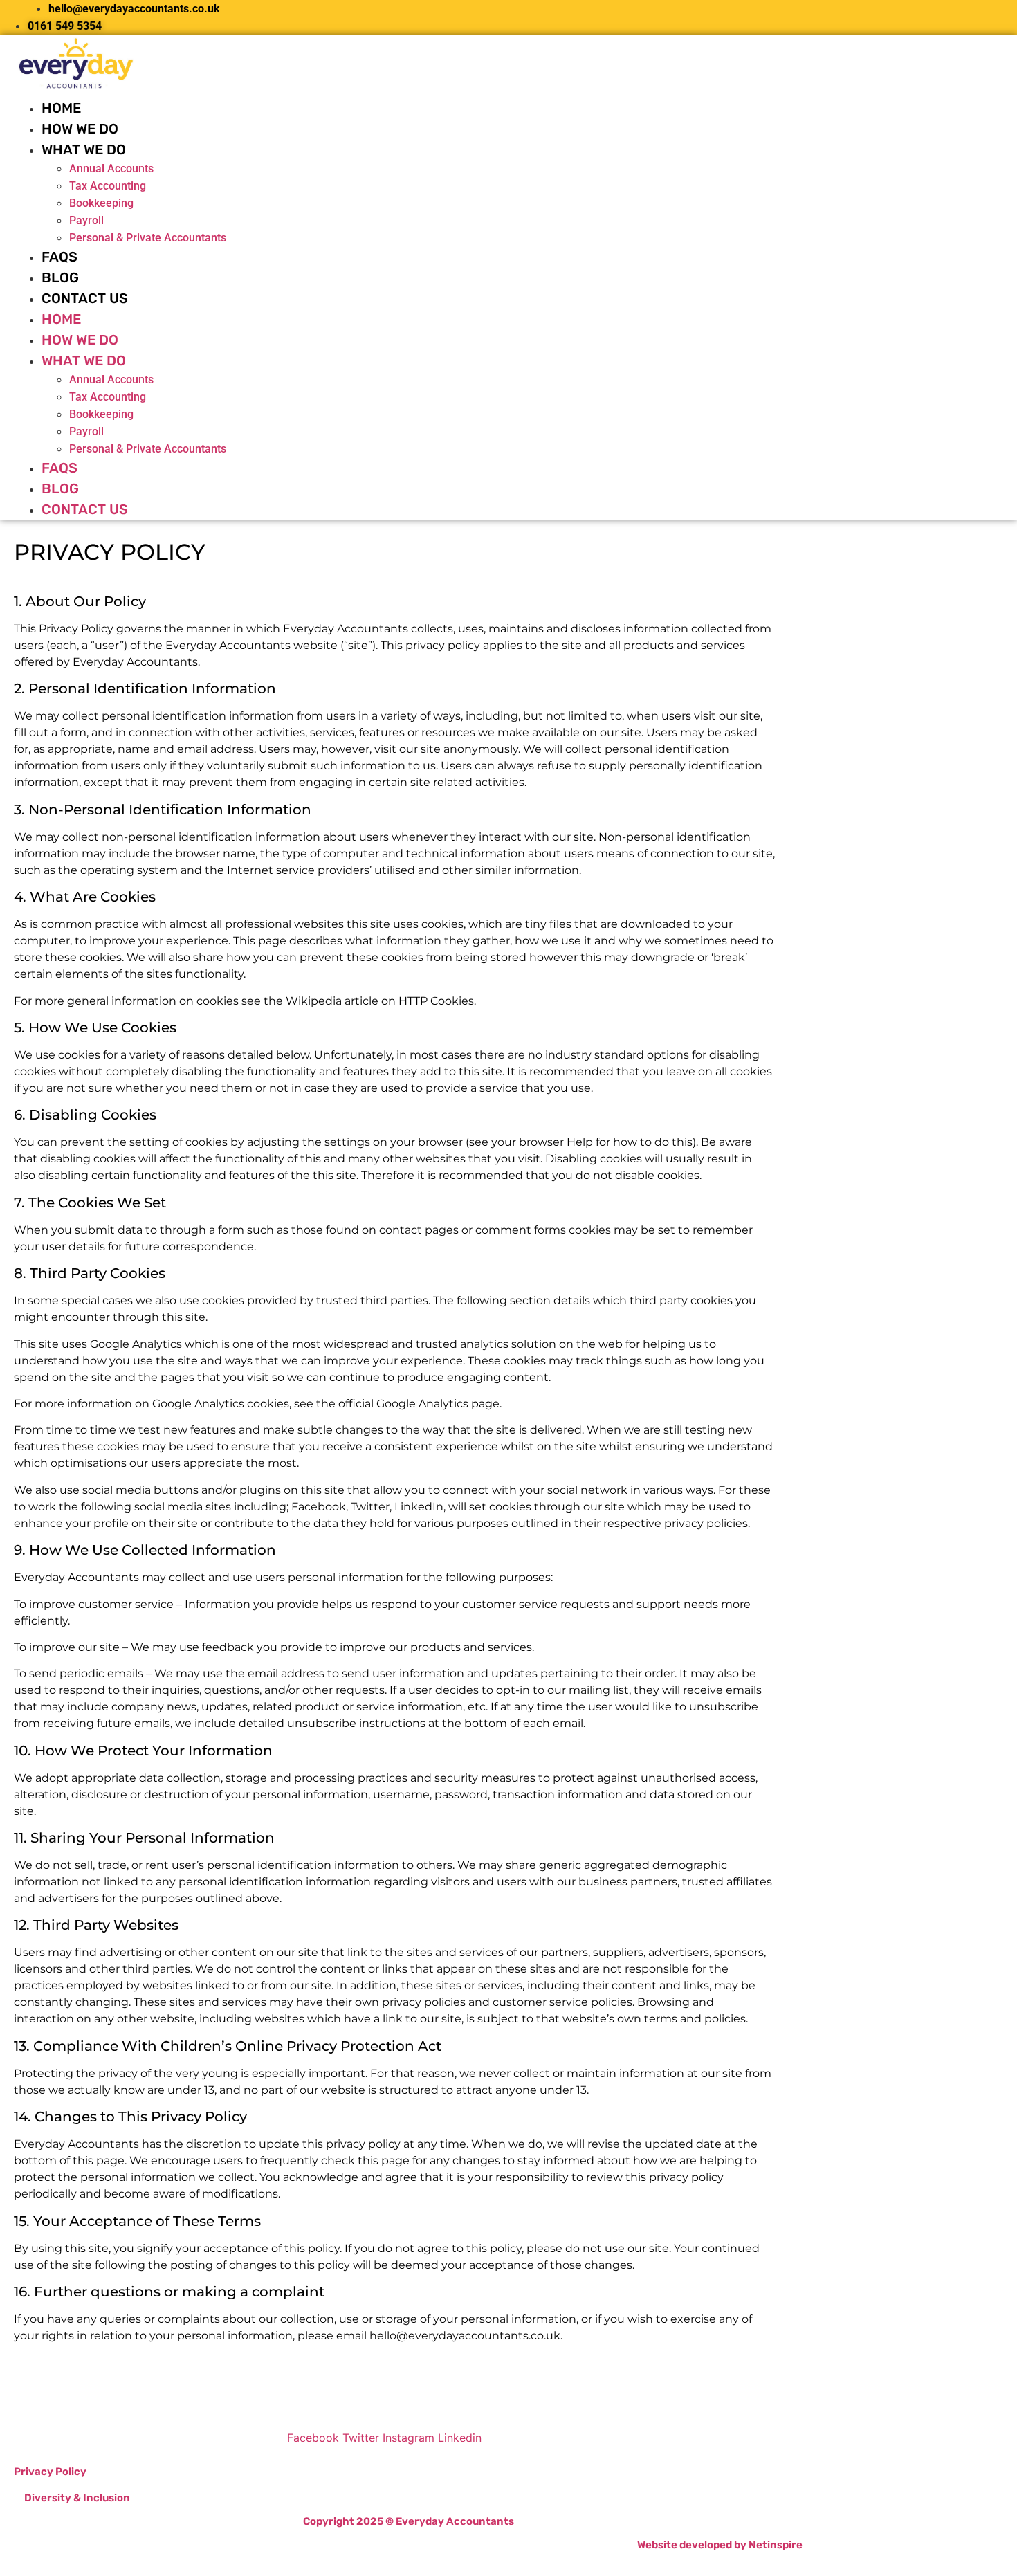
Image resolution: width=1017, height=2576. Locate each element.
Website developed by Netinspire (720, 2545)
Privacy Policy (50, 2472)
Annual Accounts (111, 168)
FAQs (59, 257)
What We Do (84, 149)
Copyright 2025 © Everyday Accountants (409, 2521)
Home (61, 108)
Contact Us (85, 298)
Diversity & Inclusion (77, 2498)
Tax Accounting (108, 186)
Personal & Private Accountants (148, 238)
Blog (60, 277)
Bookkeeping (101, 203)
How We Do (80, 129)
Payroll (86, 220)
